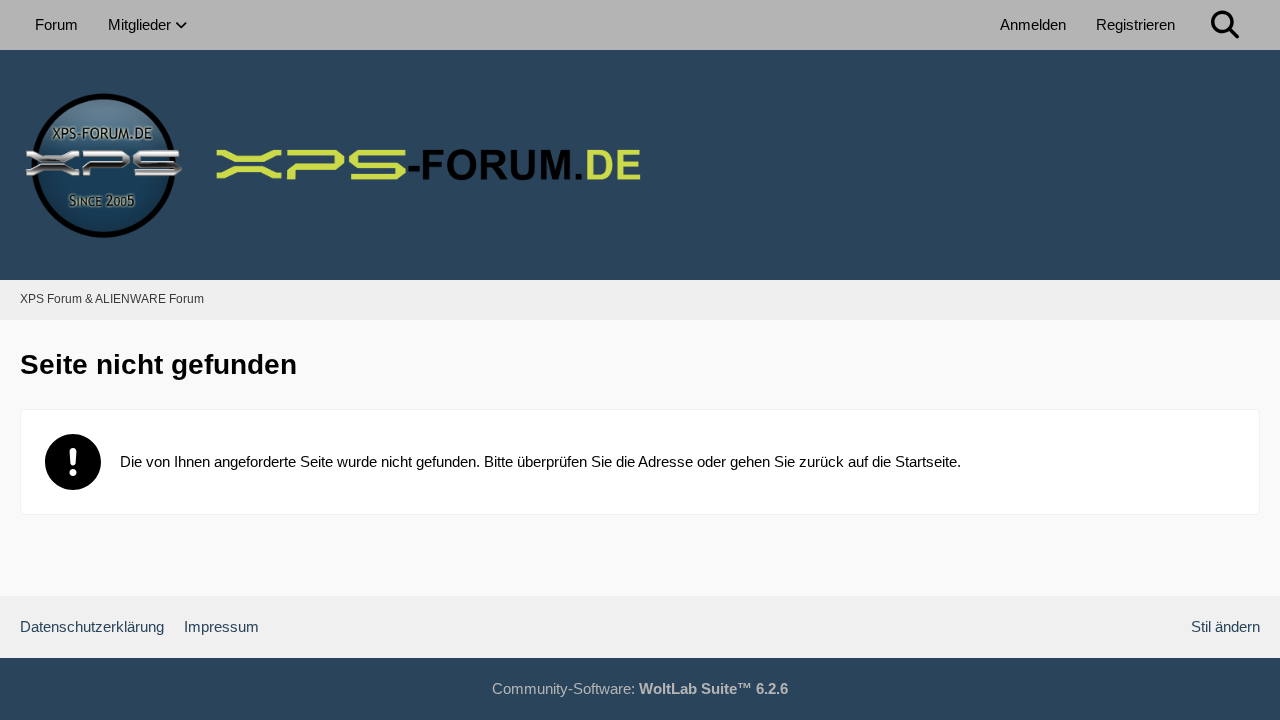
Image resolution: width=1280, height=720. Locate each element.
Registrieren (1135, 24)
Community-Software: (640, 688)
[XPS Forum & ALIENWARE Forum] (640, 165)
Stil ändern (1225, 626)
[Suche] (1225, 25)
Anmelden (1033, 24)
